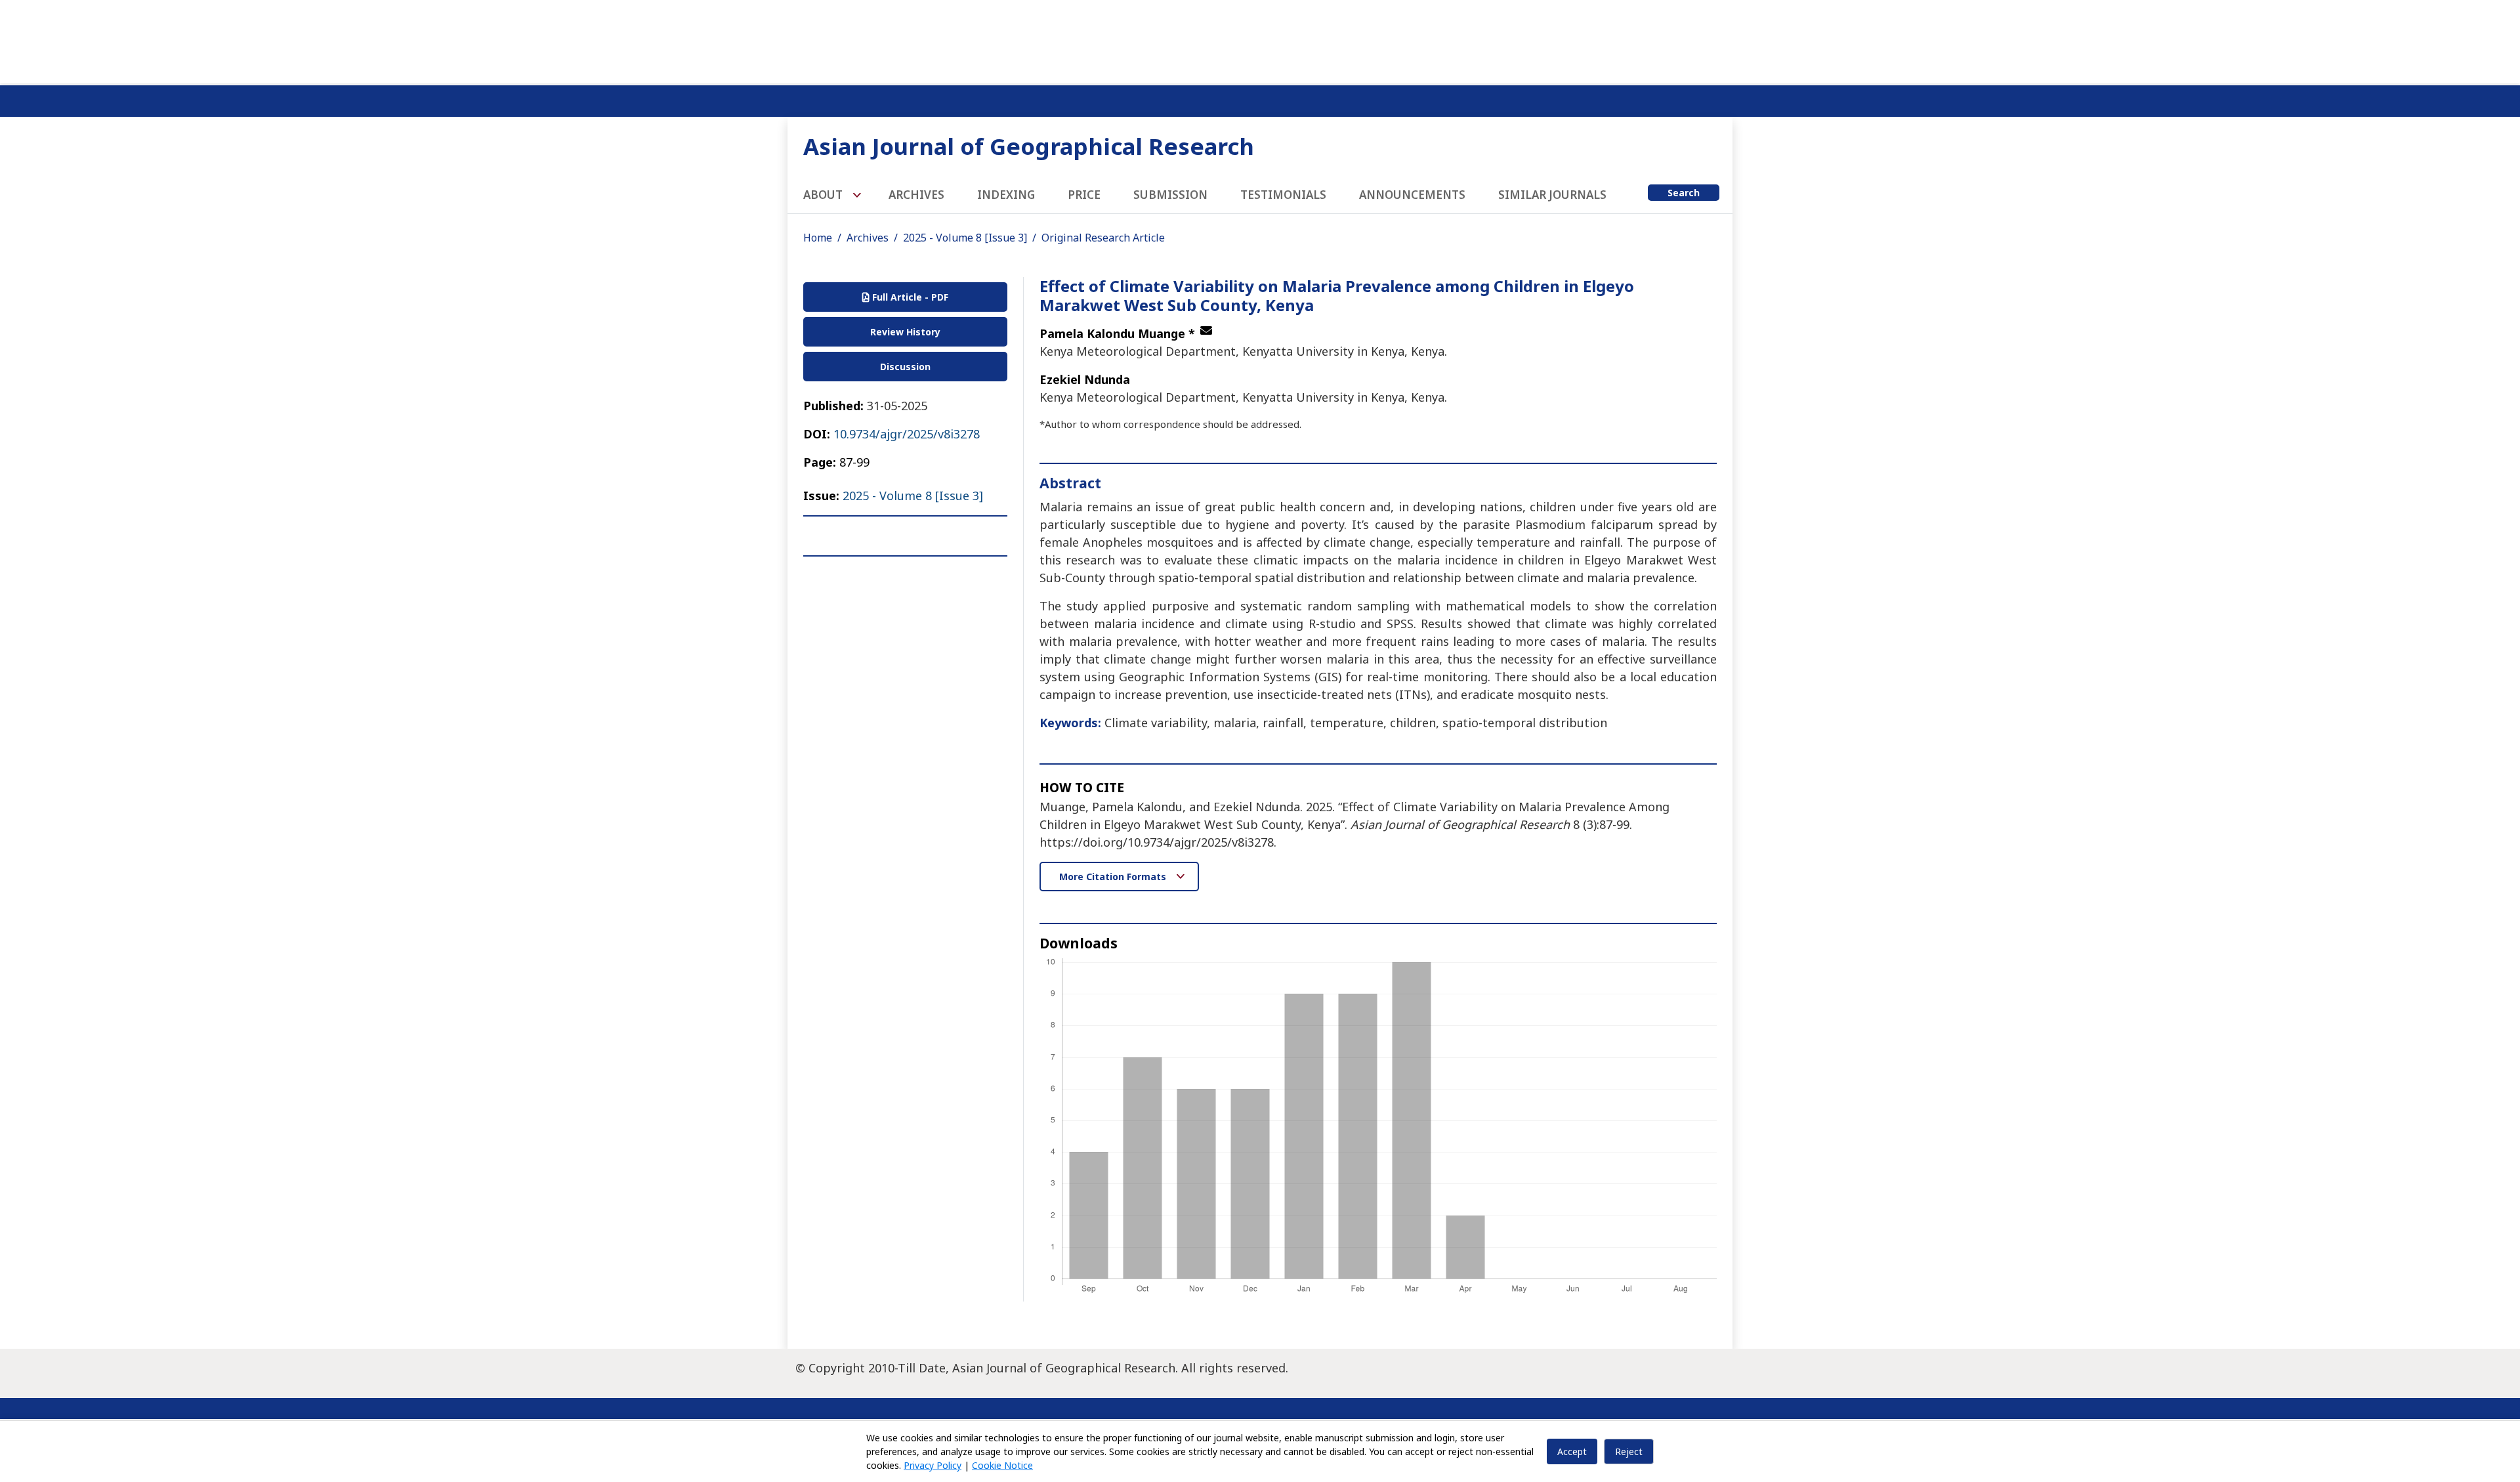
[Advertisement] (1260, 39)
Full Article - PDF (909, 297)
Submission (1170, 195)
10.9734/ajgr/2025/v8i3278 (907, 434)
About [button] (824, 195)
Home (818, 238)
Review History (905, 332)
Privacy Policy (933, 1465)
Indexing (1006, 195)
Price (1084, 195)
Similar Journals (1552, 195)
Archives (916, 195)
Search (1684, 193)
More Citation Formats (1114, 877)
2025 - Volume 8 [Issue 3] (965, 238)
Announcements (1412, 195)
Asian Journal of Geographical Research (1029, 146)
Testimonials (1283, 195)
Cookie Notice (1002, 1465)
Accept (1572, 1451)
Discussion (905, 367)
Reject (1629, 1451)
